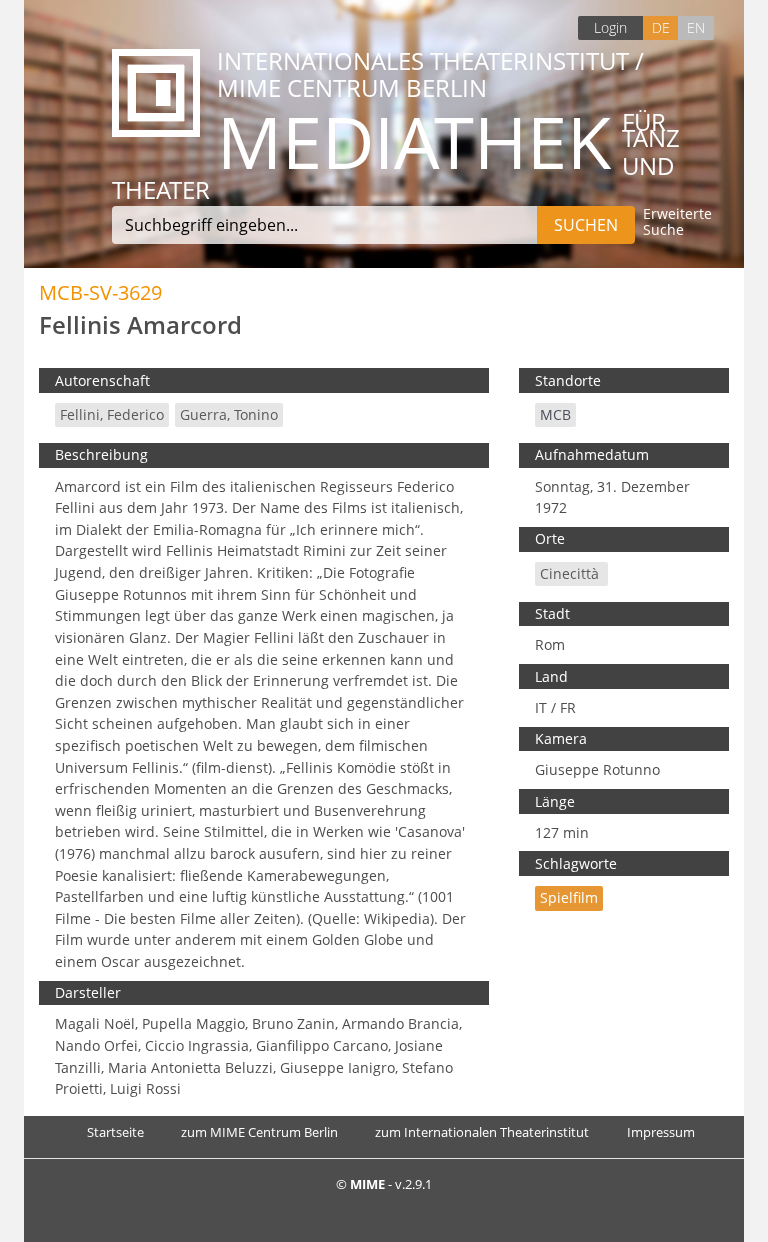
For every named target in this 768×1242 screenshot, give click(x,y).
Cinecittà (571, 573)
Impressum (661, 1132)
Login (610, 27)
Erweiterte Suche (677, 222)
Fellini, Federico (112, 414)
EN (696, 27)
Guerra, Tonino (229, 414)
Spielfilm (569, 897)
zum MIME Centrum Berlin (259, 1132)
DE (661, 27)
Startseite (115, 1132)
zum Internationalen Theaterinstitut (482, 1132)
